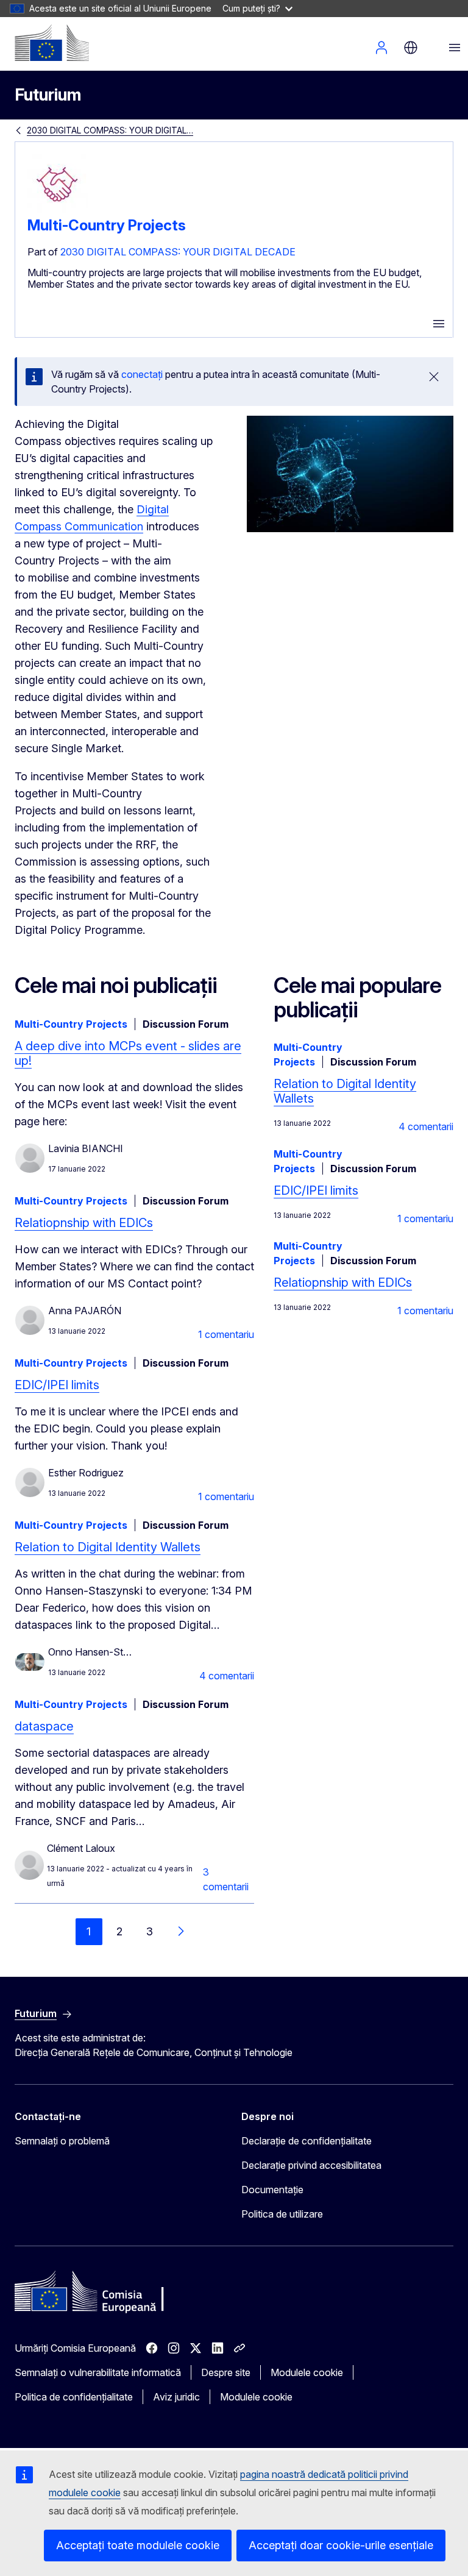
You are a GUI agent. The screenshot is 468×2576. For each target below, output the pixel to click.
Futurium (48, 95)
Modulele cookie (307, 2372)
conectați (142, 374)
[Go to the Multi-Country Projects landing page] (58, 212)
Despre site (226, 2372)
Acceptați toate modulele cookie (138, 2545)
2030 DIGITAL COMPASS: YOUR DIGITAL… (110, 130)
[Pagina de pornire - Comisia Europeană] (52, 43)
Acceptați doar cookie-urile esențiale (341, 2545)
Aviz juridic (176, 2397)
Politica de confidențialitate (74, 2397)
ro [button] (411, 48)
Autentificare (381, 48)
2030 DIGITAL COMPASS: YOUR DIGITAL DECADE (178, 252)
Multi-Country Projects (107, 225)
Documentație (272, 2190)
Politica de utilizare (282, 2214)
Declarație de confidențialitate (307, 2141)
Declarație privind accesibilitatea (311, 2165)
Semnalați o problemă (62, 2141)
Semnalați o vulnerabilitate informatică (98, 2372)
